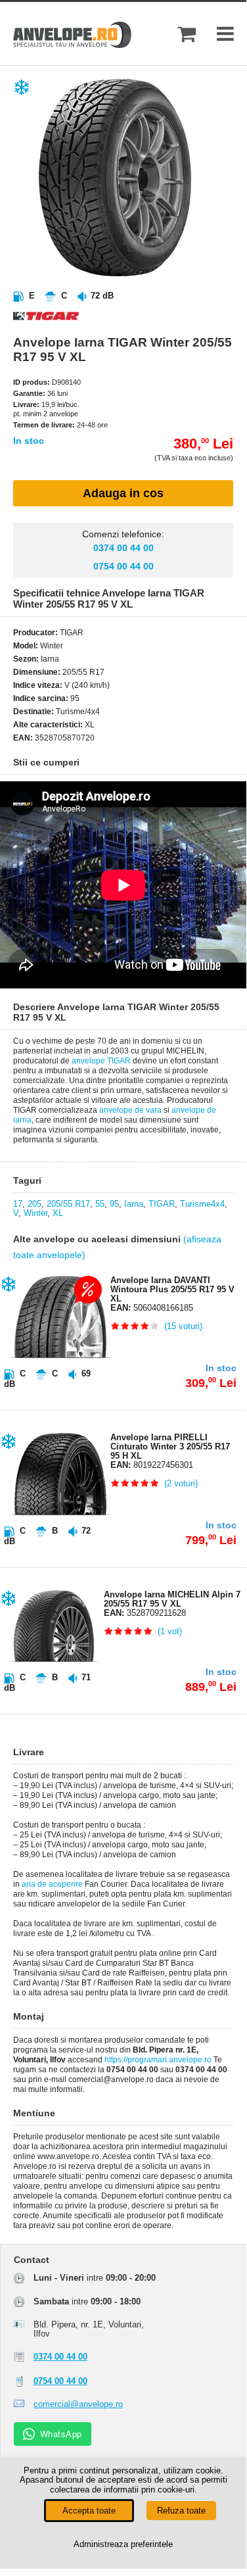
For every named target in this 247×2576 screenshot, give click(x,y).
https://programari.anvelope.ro (158, 2060)
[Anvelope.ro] (72, 45)
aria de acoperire (52, 1884)
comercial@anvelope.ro (78, 2404)
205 (34, 1204)
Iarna (134, 1204)
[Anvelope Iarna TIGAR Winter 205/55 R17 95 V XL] (135, 273)
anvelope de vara (130, 1110)
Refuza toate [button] (181, 2511)
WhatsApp (61, 2434)
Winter (35, 1213)
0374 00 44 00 (123, 548)
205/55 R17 (68, 1204)
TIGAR (162, 1204)
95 (114, 1204)
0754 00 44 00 (123, 566)
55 (100, 1204)
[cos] (187, 34)
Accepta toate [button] (89, 2511)
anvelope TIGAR (101, 1061)
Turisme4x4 (202, 1204)
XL (58, 1213)
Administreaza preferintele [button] (123, 2544)
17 (18, 1204)
